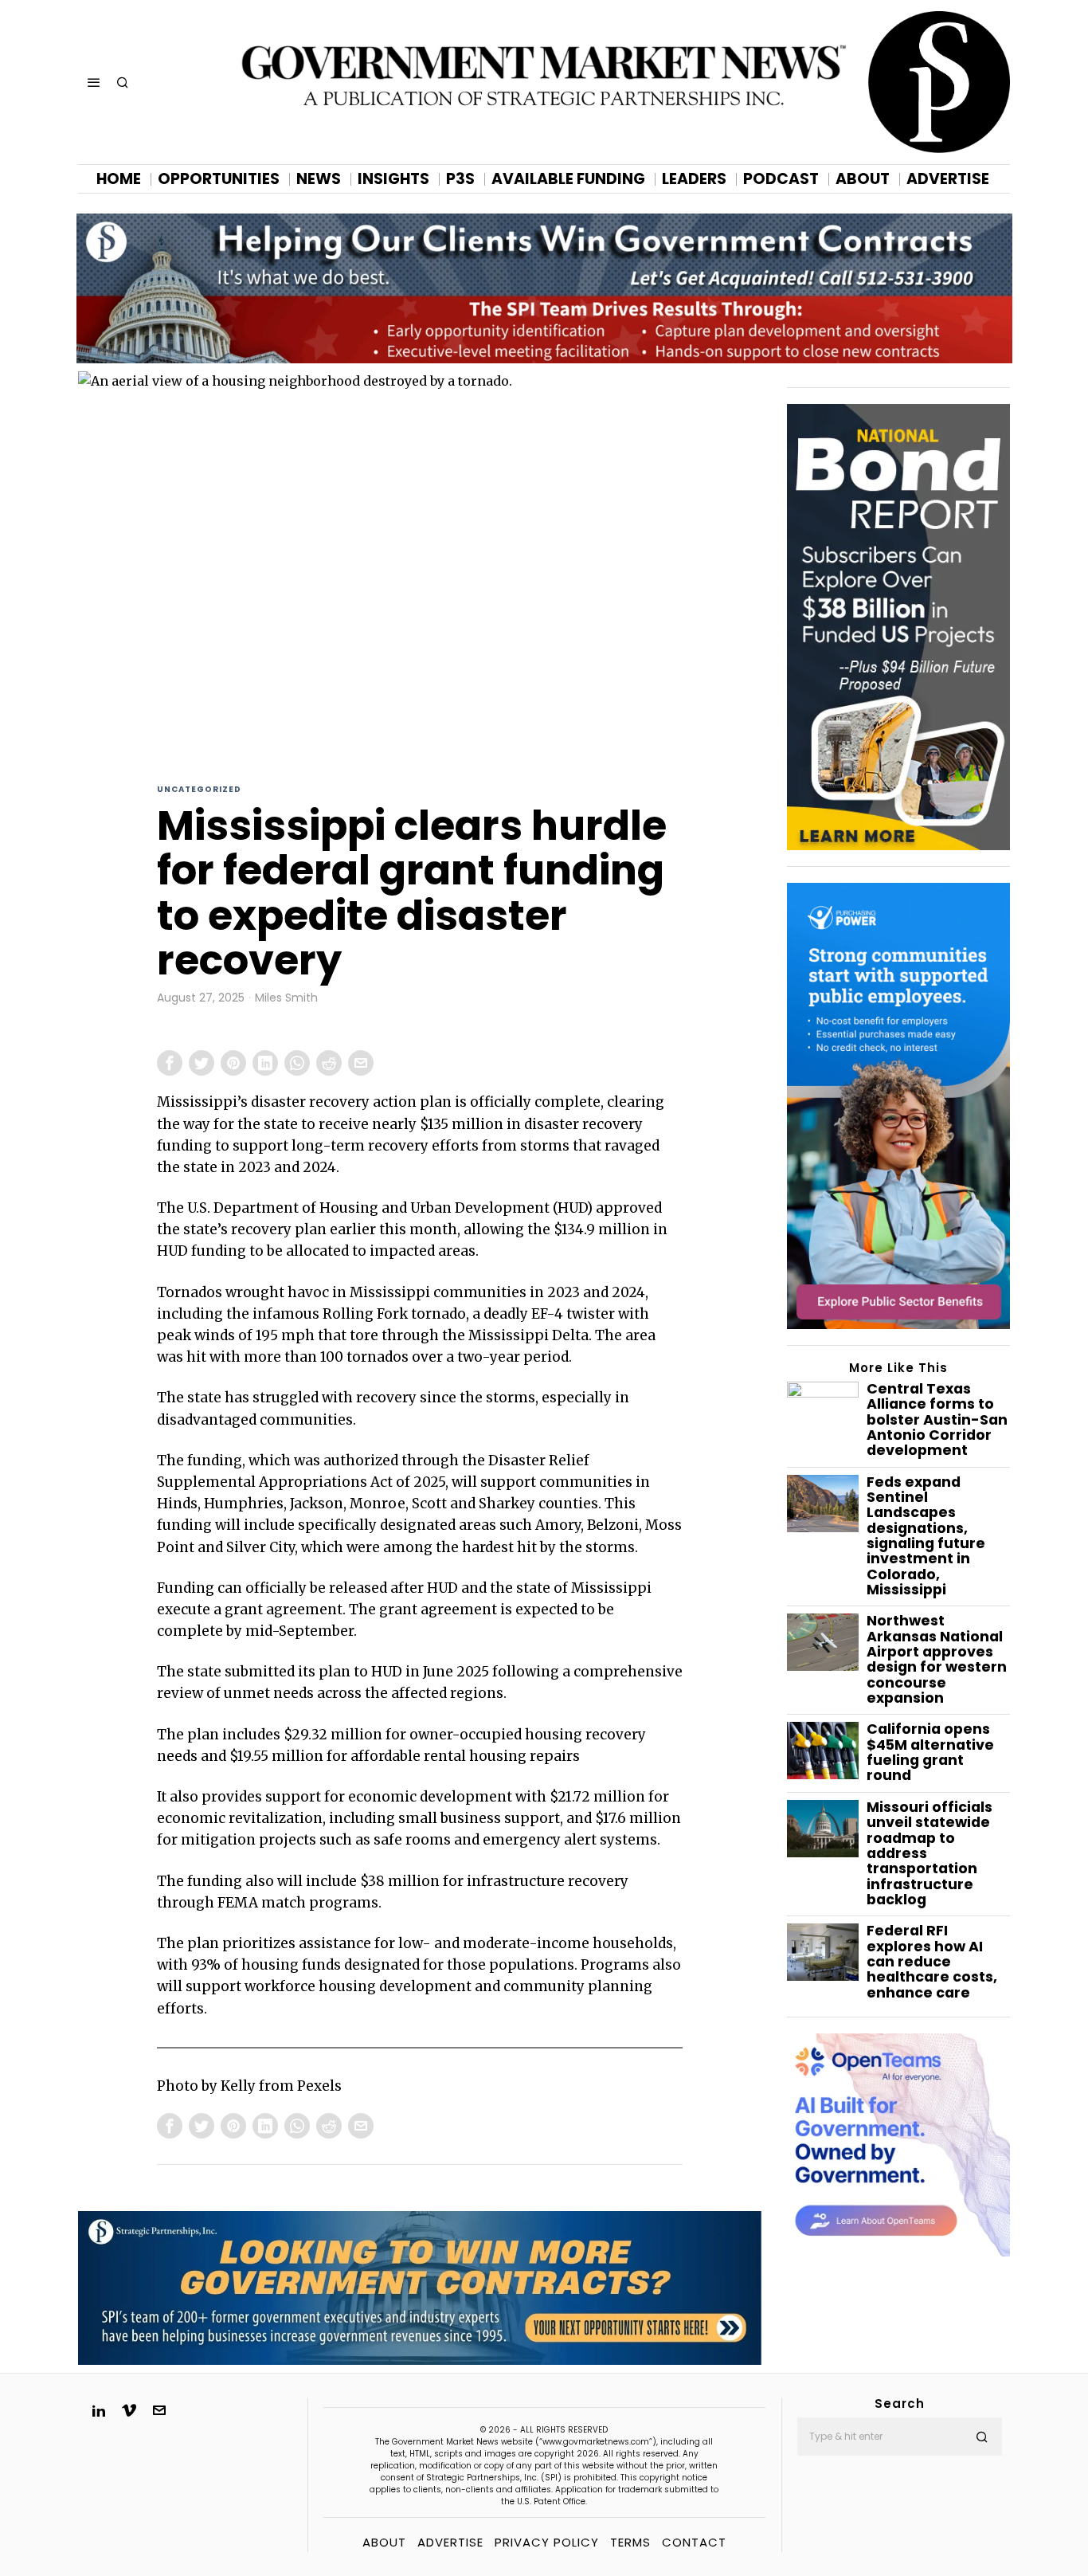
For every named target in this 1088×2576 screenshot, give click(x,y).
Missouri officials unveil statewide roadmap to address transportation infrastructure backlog (929, 1854)
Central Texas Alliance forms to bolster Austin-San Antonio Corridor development (937, 1420)
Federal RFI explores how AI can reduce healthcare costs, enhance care (932, 1962)
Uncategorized (199, 789)
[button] (983, 2437)
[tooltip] (170, 1063)
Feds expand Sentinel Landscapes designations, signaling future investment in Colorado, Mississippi (926, 1537)
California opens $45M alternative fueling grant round (930, 1753)
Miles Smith (286, 998)
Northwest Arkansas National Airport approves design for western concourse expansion (937, 1660)
